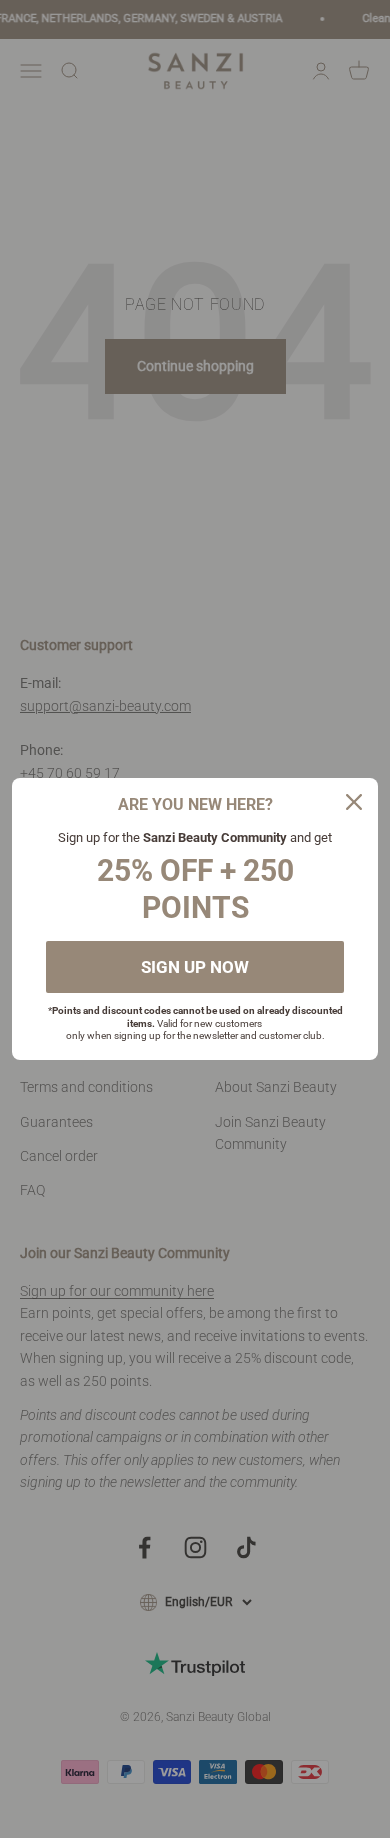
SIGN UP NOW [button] (195, 967)
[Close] (354, 802)
